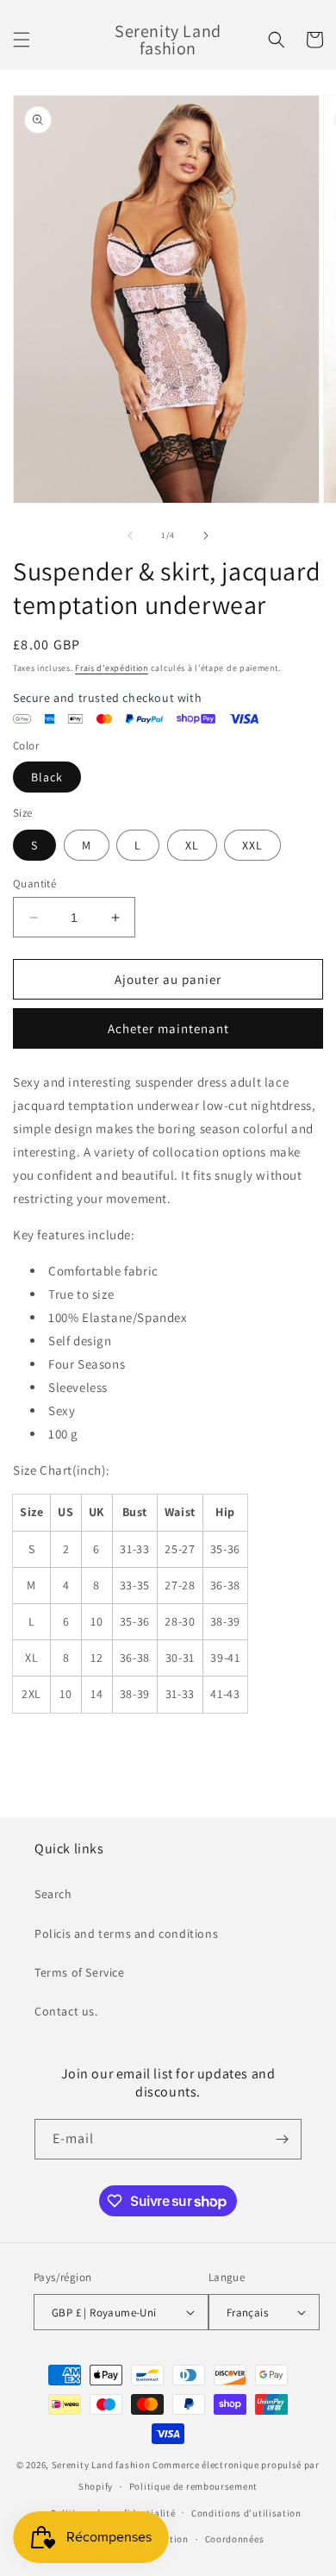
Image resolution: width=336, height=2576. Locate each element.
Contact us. (66, 2011)
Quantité (34, 884)
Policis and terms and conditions (126, 1934)
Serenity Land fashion (101, 2465)
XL (192, 845)
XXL (252, 845)
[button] (22, 40)
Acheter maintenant (168, 1028)
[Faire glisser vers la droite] (206, 536)
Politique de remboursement (193, 2486)
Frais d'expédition (112, 668)
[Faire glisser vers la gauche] (130, 536)
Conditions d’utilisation (246, 2513)
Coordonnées (235, 2539)
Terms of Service (80, 1972)
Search (53, 1894)
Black (47, 777)
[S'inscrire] (282, 2139)
